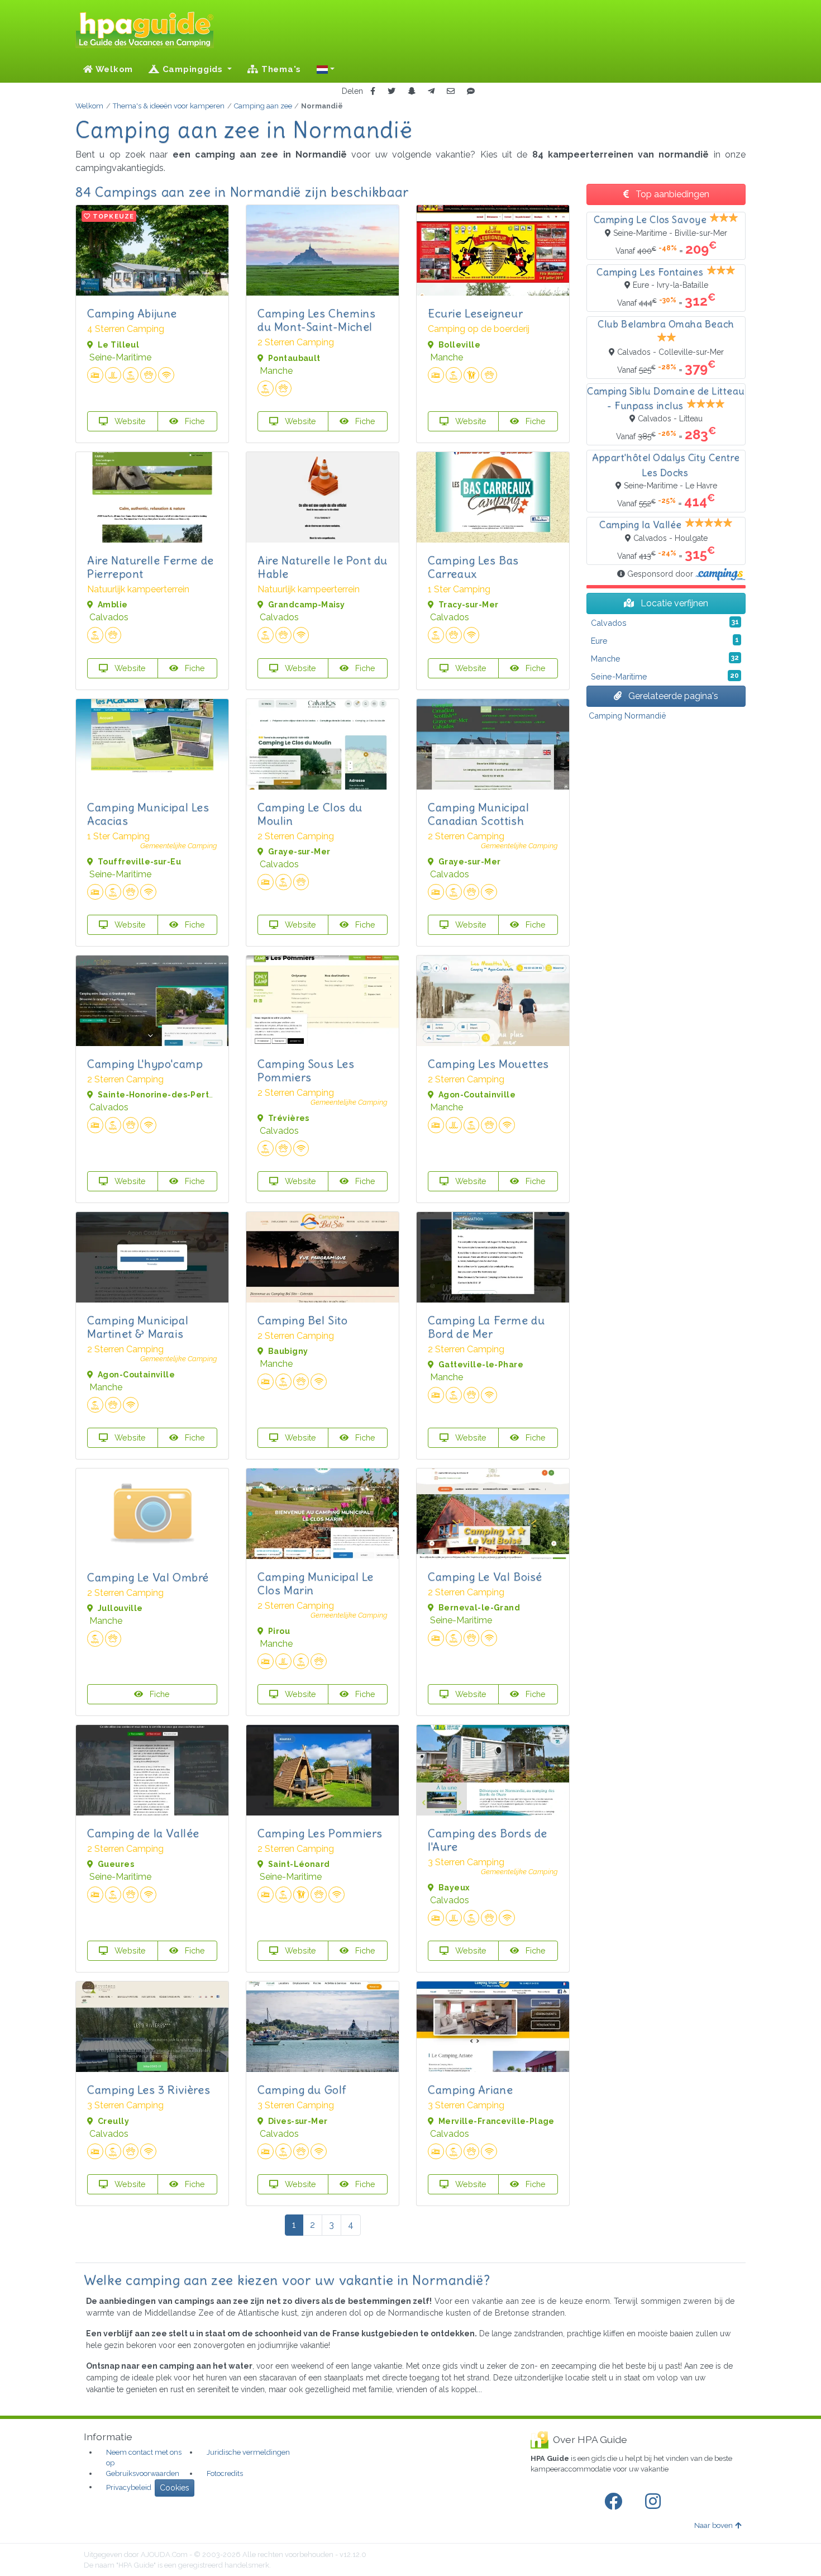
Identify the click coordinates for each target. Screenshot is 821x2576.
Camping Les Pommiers (320, 1833)
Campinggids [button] (193, 69)
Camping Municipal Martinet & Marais (138, 1327)
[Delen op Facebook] (373, 91)
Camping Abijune (132, 313)
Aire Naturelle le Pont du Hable (323, 567)
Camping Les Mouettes (488, 1064)
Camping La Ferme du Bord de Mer (486, 1327)
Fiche (194, 421)
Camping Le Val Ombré (148, 1577)
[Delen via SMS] (471, 91)
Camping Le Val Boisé (485, 1577)
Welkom (113, 69)
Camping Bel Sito (303, 1320)
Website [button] (129, 421)
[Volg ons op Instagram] (655, 2502)
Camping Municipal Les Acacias (148, 814)
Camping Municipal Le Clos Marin (316, 1583)
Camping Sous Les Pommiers (306, 1070)
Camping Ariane (470, 2090)
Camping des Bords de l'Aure (488, 1840)
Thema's (280, 69)
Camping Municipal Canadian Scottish (478, 814)
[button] (326, 69)
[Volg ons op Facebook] (615, 2502)
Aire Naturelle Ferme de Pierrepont (151, 567)
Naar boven (713, 2525)
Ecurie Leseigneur (475, 313)
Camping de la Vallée (143, 1833)
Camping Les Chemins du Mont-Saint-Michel (316, 320)
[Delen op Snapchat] (412, 91)
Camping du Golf (302, 2090)
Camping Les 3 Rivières (149, 2090)
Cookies (175, 2488)
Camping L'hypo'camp (145, 1064)
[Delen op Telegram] (431, 91)
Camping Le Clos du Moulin (310, 814)
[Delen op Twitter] (392, 91)
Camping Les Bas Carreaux (473, 567)
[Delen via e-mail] (451, 91)
